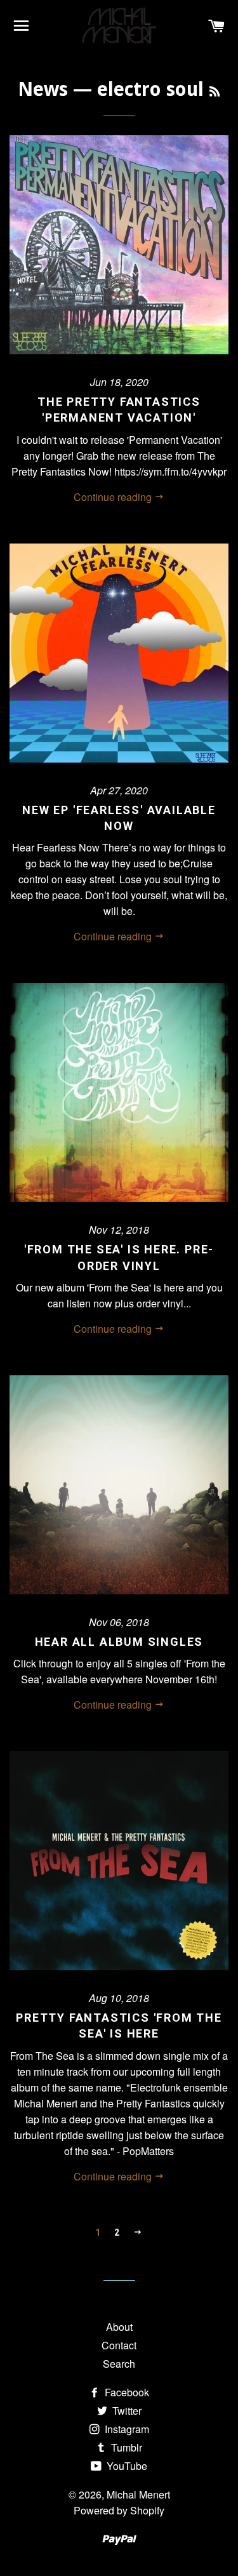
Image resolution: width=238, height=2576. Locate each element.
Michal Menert (138, 2494)
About (119, 2327)
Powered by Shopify (119, 2510)
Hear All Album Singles (119, 1642)
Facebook (126, 2392)
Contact (119, 2345)
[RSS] (215, 92)
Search (119, 2364)
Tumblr (125, 2447)
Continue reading (114, 497)
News (43, 89)
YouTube (126, 2466)
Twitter (126, 2411)
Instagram (126, 2429)
